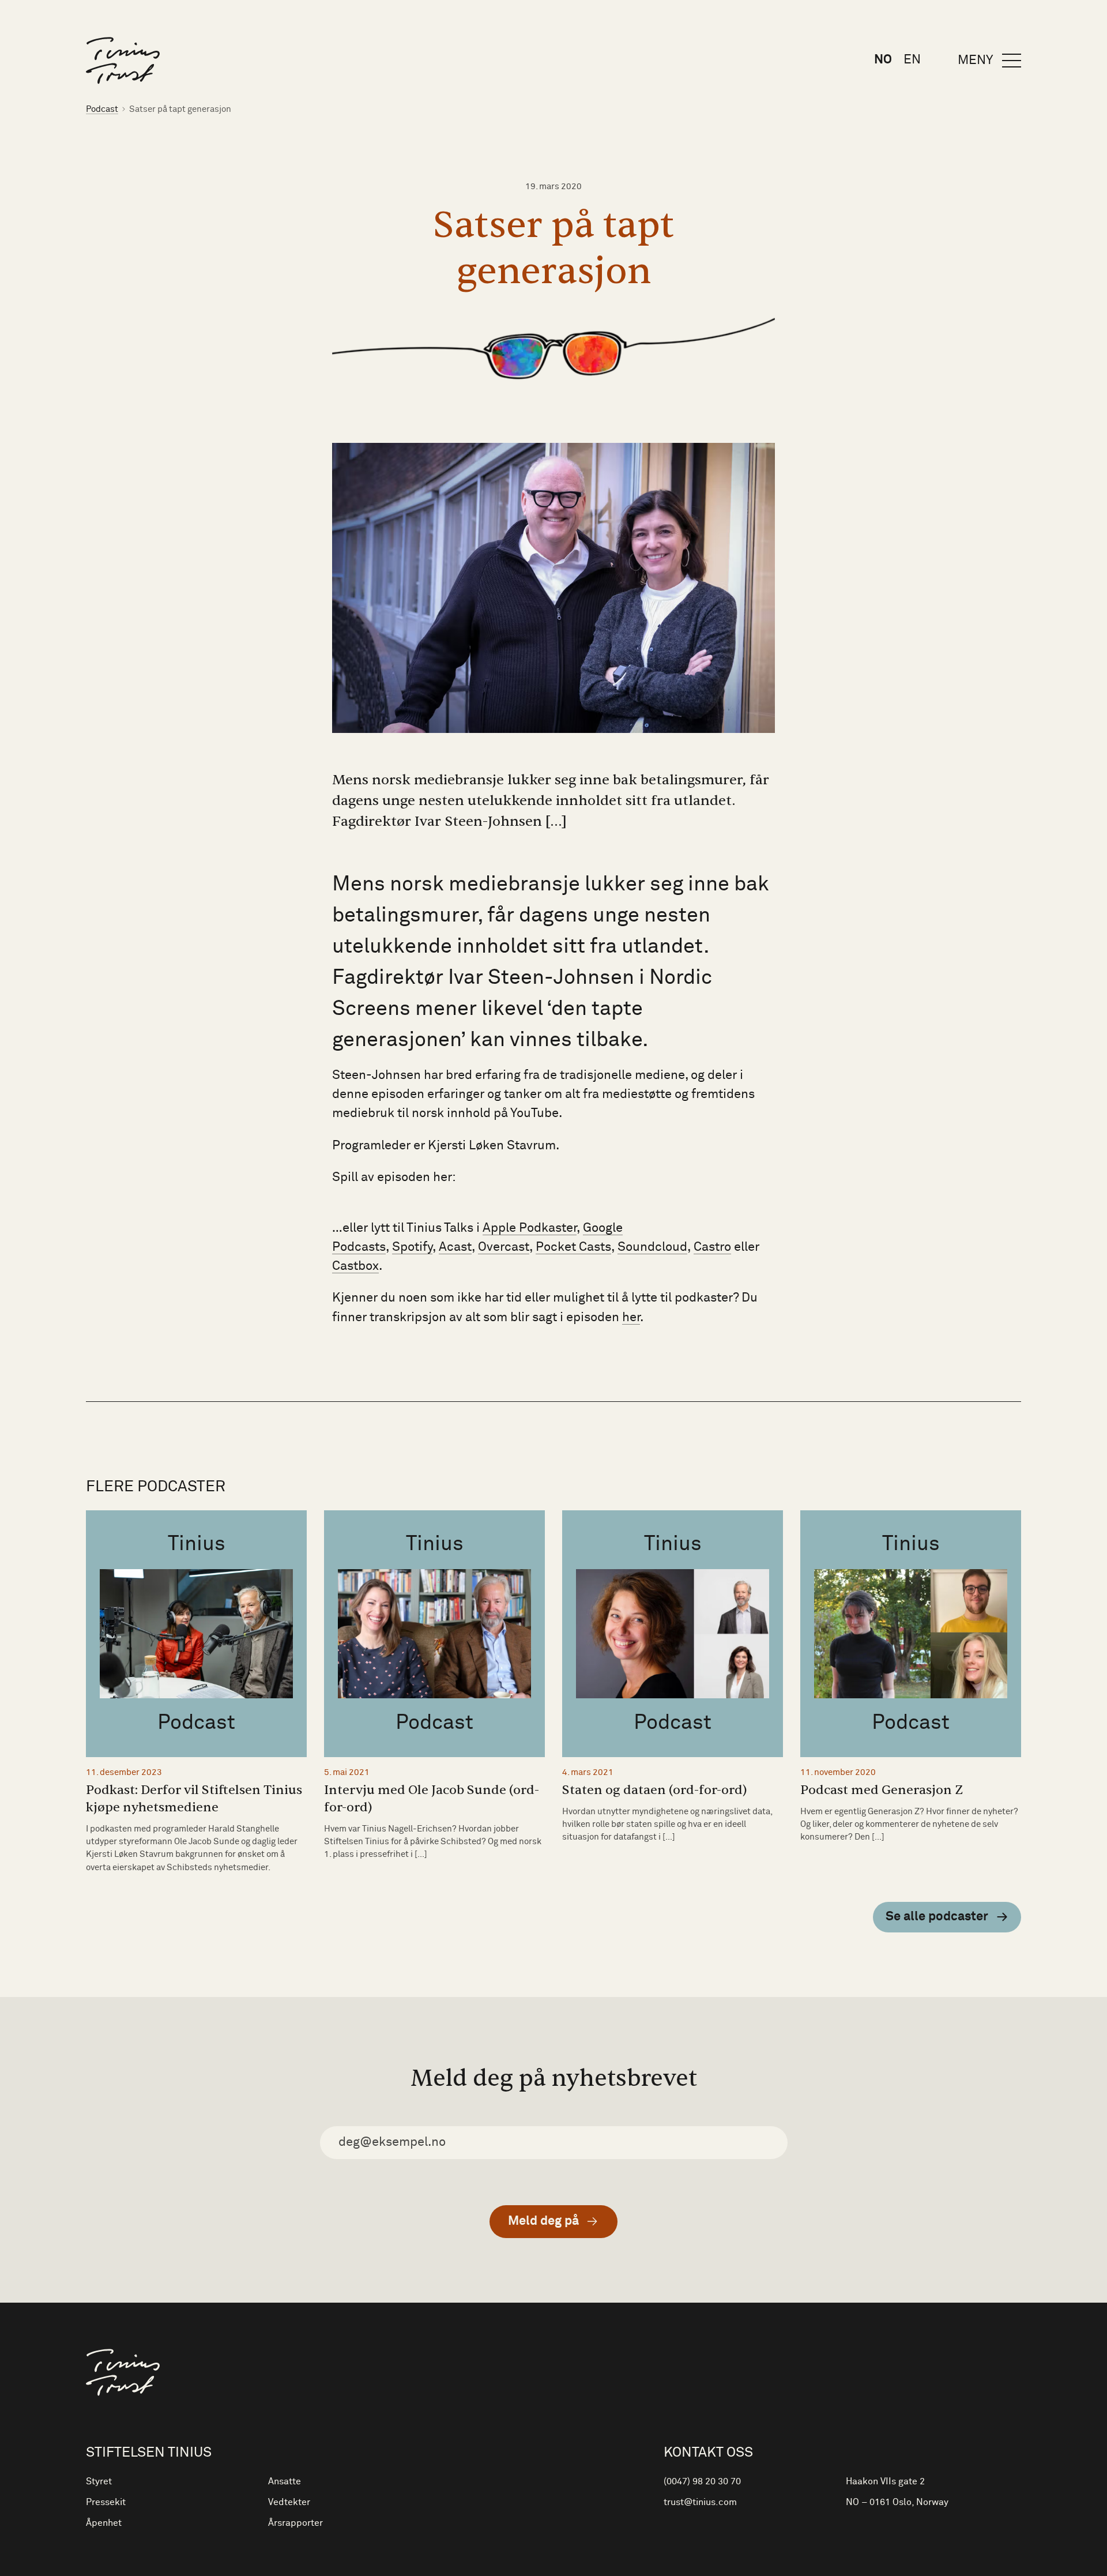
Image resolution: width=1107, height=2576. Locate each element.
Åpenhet (104, 2523)
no (883, 60)
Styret (99, 2481)
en (912, 60)
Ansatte (285, 2481)
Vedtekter (289, 2502)
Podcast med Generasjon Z (882, 1790)
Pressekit (106, 2502)
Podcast (102, 109)
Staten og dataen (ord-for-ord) (655, 1790)
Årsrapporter (295, 2523)
